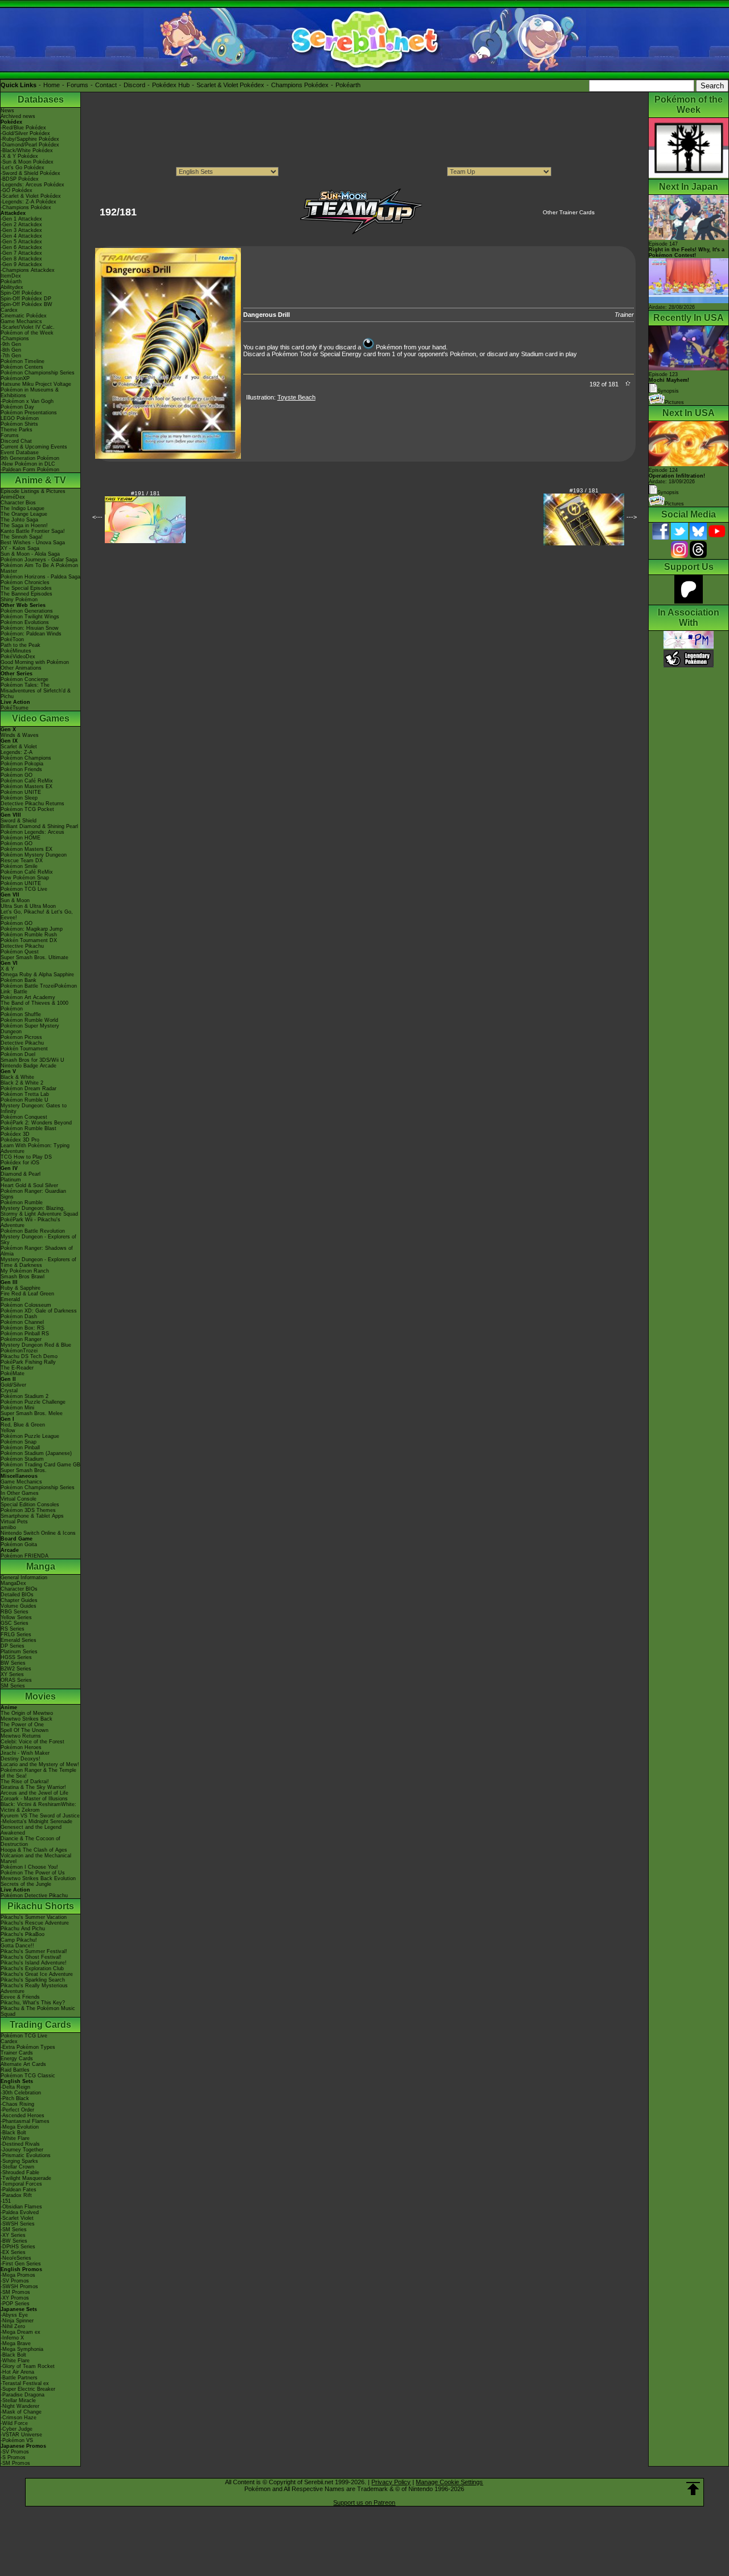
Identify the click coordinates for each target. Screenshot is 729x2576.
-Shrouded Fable (20, 2173)
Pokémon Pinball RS (25, 1334)
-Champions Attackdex (28, 270)
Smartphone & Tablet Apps (32, 1516)
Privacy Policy (391, 2482)
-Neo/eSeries (16, 2258)
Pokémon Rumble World (29, 1020)
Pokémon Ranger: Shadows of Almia (37, 1251)
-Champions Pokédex (26, 207)
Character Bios (18, 503)
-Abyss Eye (14, 2315)
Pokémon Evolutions (25, 622)
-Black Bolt (13, 2133)
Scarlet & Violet (19, 747)
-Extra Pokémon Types (28, 2047)
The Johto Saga (19, 520)
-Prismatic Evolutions (26, 2155)
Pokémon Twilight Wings (30, 617)
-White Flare (15, 2138)
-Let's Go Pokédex (22, 168)
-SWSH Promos (19, 2286)
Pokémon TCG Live (24, 889)
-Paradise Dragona (22, 2395)
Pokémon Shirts (19, 424)
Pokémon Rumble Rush (29, 935)
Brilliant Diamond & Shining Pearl (39, 826)
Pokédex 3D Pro (20, 1140)
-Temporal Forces (21, 2184)
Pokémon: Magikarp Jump (32, 929)
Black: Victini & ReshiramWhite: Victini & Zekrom (38, 1807)
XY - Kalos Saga (20, 548)
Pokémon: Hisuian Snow (30, 628)
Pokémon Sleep (19, 798)
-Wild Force (14, 2423)
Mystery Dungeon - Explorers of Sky (38, 1240)
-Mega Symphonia (22, 2349)
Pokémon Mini (17, 1408)
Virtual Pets (14, 1522)
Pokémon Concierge (24, 679)
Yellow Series (16, 1617)
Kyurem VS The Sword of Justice (40, 1816)
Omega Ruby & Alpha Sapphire (37, 975)
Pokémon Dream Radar (28, 1089)
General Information (24, 1578)
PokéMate (13, 1373)
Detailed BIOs (17, 1595)
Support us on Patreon (364, 2502)
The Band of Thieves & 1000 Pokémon (34, 1006)
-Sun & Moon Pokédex (27, 162)
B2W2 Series (16, 1669)
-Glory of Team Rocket (28, 2366)
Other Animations (21, 668)
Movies (40, 1696)
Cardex (9, 310)
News (7, 111)
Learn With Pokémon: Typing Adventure (35, 1148)
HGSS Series (16, 1657)
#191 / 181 (146, 493)
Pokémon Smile (19, 866)
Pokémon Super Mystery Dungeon (30, 1029)
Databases (41, 99)
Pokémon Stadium (22, 1459)
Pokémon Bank (19, 980)
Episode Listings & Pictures (33, 491)
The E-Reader (17, 1368)
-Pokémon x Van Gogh (27, 401)
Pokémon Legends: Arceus (32, 832)
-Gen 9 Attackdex (21, 264)
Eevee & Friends (20, 1997)
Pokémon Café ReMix (27, 781)
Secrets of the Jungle (26, 1884)
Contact (106, 85)
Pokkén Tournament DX (29, 940)
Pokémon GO (17, 775)
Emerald (10, 1299)
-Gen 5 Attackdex (21, 242)
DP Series (13, 1646)
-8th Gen (11, 350)
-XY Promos (15, 2298)
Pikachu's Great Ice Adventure (37, 1974)
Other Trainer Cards (569, 212)
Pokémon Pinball (20, 1448)
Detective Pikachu (22, 946)
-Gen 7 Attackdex (21, 253)
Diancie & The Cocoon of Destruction (30, 1841)
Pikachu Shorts (41, 1906)
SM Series (13, 1686)
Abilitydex (12, 287)
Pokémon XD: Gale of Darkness (39, 1311)
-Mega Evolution (20, 2127)
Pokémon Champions (26, 758)
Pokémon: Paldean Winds (31, 634)
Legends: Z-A (17, 752)
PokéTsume (15, 708)
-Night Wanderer (20, 2406)
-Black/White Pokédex (27, 150)
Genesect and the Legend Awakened (31, 1830)
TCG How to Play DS (26, 1157)
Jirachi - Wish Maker (25, 1753)
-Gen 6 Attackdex (21, 247)
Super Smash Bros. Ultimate (34, 957)
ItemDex (11, 276)
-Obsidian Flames (21, 2207)
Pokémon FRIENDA (24, 1556)
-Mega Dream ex (21, 2332)
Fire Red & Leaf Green (27, 1294)
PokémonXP (15, 378)
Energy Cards (17, 2059)
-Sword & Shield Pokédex (30, 173)
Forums (77, 85)
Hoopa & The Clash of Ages (34, 1850)
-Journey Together (22, 2150)
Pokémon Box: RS (22, 1328)
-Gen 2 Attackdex (21, 225)
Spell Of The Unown (24, 1730)
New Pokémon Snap (25, 878)
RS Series (13, 1629)
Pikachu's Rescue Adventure (35, 1923)
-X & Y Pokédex (19, 156)
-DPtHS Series (18, 2247)
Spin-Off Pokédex (21, 293)
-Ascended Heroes (22, 2116)
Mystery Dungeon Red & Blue (36, 1345)
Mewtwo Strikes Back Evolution (38, 1878)
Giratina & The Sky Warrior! (33, 1787)
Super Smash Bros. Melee (32, 1413)
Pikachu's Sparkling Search (33, 1980)
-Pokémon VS (17, 2440)
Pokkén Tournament (24, 1049)
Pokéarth (348, 85)
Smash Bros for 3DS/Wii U (32, 1060)
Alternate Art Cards (23, 2064)
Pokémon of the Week (27, 333)
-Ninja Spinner (17, 2321)
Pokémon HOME (21, 838)
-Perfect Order (17, 2110)
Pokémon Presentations (29, 413)
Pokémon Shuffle (21, 1014)
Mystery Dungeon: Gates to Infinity (34, 1108)
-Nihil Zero (13, 2326)
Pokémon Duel (18, 1054)
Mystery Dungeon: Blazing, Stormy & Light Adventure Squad (39, 1211)
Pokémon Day (17, 407)
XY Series (12, 1674)
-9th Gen (11, 344)
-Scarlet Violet (17, 2218)
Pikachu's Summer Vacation (34, 1917)
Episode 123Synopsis (669, 383)
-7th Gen (11, 356)
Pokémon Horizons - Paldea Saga (40, 577)
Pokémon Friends (21, 769)
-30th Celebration (21, 2093)
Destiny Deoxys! (21, 1759)
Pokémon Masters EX (26, 786)
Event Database (20, 453)
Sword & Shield (19, 821)
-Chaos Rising (17, 2104)
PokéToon (12, 639)
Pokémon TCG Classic (28, 2076)
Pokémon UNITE (21, 792)
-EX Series (13, 2252)
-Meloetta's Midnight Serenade (36, 1821)
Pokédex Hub (171, 85)
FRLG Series (16, 1635)
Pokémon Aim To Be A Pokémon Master (39, 568)
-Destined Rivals (20, 2144)
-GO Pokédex (17, 190)
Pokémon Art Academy (28, 997)
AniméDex (13, 497)
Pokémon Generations (27, 611)
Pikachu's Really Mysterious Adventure (34, 1988)
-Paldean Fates (19, 2190)
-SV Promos (15, 2281)
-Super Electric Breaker (28, 2389)
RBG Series (15, 1612)
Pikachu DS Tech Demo (29, 1356)
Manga (41, 1566)
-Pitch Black (15, 2098)
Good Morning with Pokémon (35, 662)
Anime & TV (40, 480)
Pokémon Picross (21, 1037)
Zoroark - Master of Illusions (34, 1799)
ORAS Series (16, 1680)
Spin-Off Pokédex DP (26, 299)
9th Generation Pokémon (30, 458)
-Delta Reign (15, 2087)
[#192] (168, 456)
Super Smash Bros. (24, 1470)
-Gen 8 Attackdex (21, 259)
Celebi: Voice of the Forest (32, 1742)
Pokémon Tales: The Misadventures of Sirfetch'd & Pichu (36, 691)
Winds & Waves (20, 735)
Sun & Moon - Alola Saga (30, 554)
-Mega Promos (18, 2275)
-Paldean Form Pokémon (30, 470)
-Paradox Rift (16, 2195)
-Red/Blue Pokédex (23, 128)
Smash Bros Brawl (22, 1277)
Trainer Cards (17, 2053)
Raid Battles (15, 2070)
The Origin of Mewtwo (27, 1713)
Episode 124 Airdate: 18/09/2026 (677, 476)
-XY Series (13, 2235)
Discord (134, 85)
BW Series (13, 1663)
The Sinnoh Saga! (22, 537)
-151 (6, 2201)
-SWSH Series (18, 2224)
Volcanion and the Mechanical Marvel (36, 1858)
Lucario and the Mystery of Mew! (40, 1764)
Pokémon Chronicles (25, 582)
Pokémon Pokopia (22, 764)
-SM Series (14, 2229)
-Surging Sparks (19, 2161)
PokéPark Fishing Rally (28, 1362)
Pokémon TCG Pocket (27, 809)
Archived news (18, 116)
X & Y (7, 969)
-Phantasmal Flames (25, 2121)
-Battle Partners (19, 2378)
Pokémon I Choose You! (29, 1867)
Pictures (674, 402)
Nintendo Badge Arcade (28, 1066)
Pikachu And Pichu (23, 1929)
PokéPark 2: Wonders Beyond (36, 1123)
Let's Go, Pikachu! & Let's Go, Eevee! (37, 915)
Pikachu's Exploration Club (32, 1968)
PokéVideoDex (18, 657)
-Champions (15, 339)
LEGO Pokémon (20, 418)
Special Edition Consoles (30, 1505)
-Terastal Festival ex (25, 2383)
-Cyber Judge (17, 2429)
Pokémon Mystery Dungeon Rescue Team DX (34, 858)
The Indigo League (22, 508)
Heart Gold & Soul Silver (29, 1185)
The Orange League (24, 514)
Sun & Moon (15, 900)
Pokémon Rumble (22, 1203)
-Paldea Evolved (20, 2212)
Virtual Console (19, 1499)
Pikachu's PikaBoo (22, 1934)
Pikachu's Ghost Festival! (31, 1957)
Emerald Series (19, 1640)
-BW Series (14, 2241)
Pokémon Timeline (22, 361)
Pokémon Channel (22, 1322)
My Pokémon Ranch (25, 1271)
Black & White (17, 1077)
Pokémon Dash (19, 1316)
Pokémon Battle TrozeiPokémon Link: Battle (39, 989)
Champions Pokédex (300, 85)
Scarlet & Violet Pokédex (230, 85)
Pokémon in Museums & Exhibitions (30, 393)
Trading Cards (40, 2025)
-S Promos (13, 2457)
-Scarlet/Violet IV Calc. (28, 327)
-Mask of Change (21, 2412)
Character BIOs (19, 1589)
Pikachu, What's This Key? (33, 2003)
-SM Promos (15, 2292)
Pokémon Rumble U (24, 1100)
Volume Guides (19, 1606)
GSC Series (15, 1623)
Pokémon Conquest (24, 1117)
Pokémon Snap (19, 1442)
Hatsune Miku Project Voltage (36, 384)
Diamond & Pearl (21, 1174)
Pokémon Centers (22, 367)
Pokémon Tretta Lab (25, 1094)
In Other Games (20, 1493)
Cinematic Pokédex (24, 316)
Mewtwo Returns (21, 1736)
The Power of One (22, 1725)
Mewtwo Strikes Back (26, 1719)
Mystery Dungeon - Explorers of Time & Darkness (38, 1262)
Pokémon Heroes (21, 1747)
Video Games (41, 718)
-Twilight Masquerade (26, 2178)
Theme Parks (17, 430)
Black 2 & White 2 (22, 1083)
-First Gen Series (21, 2264)
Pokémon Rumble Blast (28, 1128)
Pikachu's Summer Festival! (34, 1951)
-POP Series (15, 2304)
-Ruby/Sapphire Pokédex (30, 139)
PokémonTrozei (19, 1351)
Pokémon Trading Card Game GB (40, 1465)
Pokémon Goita (19, 1544)
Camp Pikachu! (19, 1940)
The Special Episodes (26, 588)
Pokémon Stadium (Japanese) (36, 1453)
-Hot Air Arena (17, 2372)
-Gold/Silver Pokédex (25, 133)
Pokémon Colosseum (26, 1305)
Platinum (11, 1180)
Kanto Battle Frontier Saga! (33, 531)
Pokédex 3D (15, 1134)
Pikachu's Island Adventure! (34, 1963)
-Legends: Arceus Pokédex (32, 185)
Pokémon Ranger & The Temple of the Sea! (38, 1773)
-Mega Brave (16, 2343)
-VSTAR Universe (21, 2435)
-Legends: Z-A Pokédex (28, 202)
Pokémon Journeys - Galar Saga (39, 560)
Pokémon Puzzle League (30, 1436)
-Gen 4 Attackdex (21, 236)
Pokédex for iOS (20, 1163)
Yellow (8, 1430)
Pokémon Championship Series (38, 373)
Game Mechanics (21, 321)
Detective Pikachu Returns (32, 804)
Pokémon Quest (20, 952)
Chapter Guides (19, 1600)
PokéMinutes (16, 651)
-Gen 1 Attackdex (21, 219)
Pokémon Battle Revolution (33, 1231)
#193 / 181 (584, 490)
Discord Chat (16, 441)
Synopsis (668, 492)
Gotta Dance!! (17, 1946)
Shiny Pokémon (19, 600)
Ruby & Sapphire (21, 1288)
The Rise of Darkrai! (25, 1782)
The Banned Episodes (26, 594)
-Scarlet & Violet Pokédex (31, 196)
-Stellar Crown (17, 2167)
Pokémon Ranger (21, 1339)
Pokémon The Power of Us (33, 1873)
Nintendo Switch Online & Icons (38, 1533)
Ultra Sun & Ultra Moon (28, 906)
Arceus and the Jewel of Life (34, 1793)
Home (52, 85)
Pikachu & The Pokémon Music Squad (38, 2011)
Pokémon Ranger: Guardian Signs (33, 1194)
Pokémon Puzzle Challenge (33, 1402)
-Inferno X (12, 2338)
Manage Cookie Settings (449, 2482)
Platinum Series (19, 1652)
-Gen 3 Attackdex (21, 230)
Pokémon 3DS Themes (28, 1510)
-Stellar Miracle (18, 2400)
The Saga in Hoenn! (24, 525)
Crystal (9, 1391)
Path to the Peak (21, 645)
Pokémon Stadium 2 (24, 1396)
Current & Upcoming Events (34, 447)
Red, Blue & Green (23, 1425)
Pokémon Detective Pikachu (34, 1896)
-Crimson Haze (19, 2418)
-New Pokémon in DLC (28, 464)
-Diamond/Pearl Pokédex (30, 145)
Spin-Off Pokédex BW (26, 304)
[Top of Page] (693, 2489)
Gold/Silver (13, 1385)
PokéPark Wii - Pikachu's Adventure (30, 1222)
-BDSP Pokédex (20, 179)
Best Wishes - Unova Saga (33, 543)
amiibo (8, 1527)
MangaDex (13, 1583)
